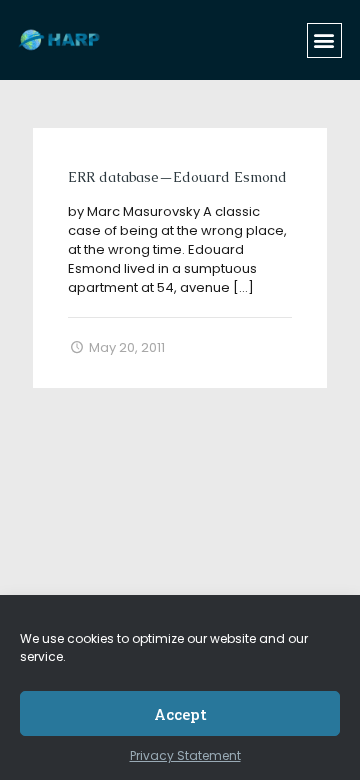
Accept (180, 714)
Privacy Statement (185, 755)
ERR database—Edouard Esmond (177, 177)
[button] (324, 40)
